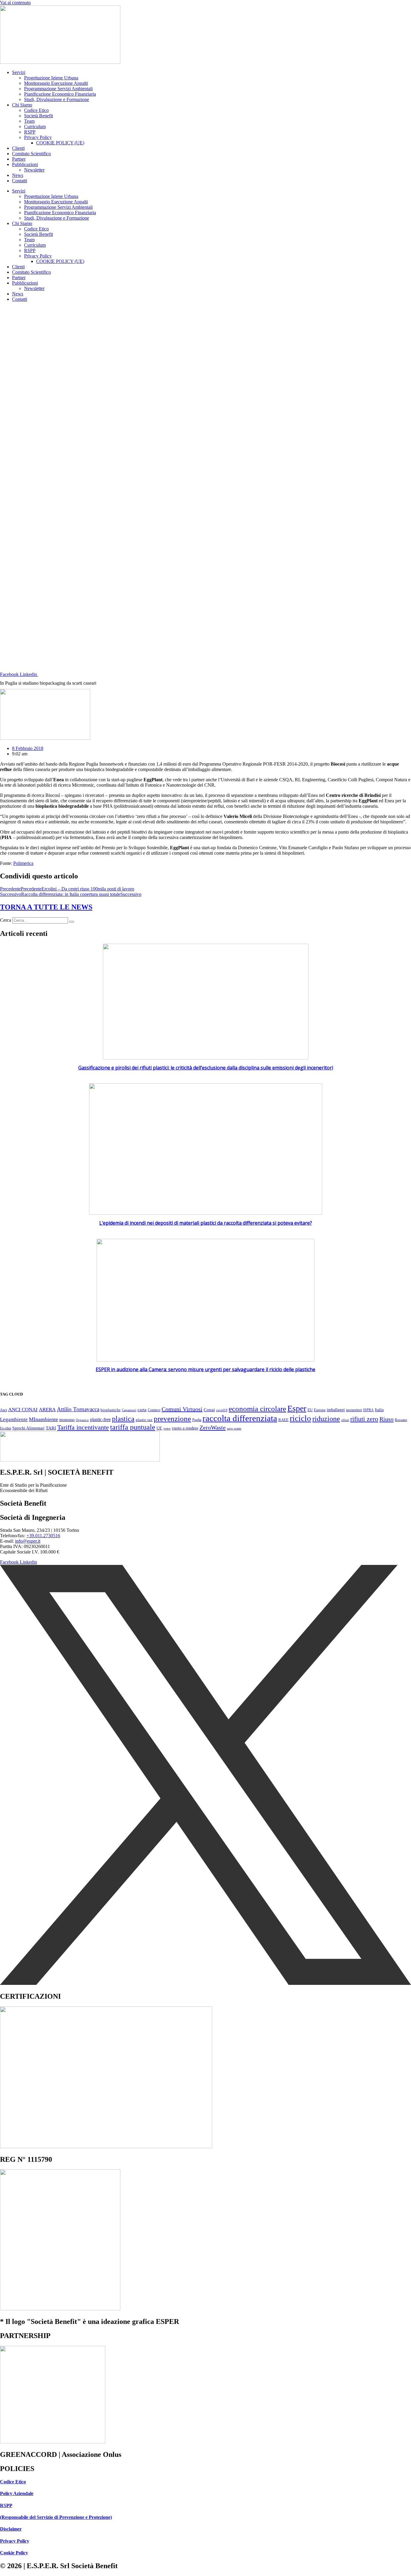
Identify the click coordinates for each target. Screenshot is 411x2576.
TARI (51, 1428)
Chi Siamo (22, 105)
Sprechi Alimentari (28, 1428)
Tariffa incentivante (83, 1427)
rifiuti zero (364, 1419)
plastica (123, 1419)
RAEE (283, 1420)
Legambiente (14, 1419)
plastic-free (100, 1419)
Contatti (20, 181)
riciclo (300, 1418)
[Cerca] (72, 922)
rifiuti (345, 1420)
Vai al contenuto (15, 3)
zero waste (234, 1428)
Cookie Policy (14, 2553)
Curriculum (35, 126)
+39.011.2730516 (43, 1536)
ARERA (47, 1410)
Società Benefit (39, 116)
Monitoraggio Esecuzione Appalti (56, 83)
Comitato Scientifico (31, 154)
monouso (67, 1420)
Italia (379, 1410)
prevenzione (172, 1419)
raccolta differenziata (240, 1418)
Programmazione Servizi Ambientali (58, 89)
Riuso (386, 1419)
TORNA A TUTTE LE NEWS (46, 907)
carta (142, 1410)
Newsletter (34, 170)
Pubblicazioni (25, 164)
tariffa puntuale (133, 1427)
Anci (3, 1410)
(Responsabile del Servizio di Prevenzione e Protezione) (56, 2517)
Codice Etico (36, 110)
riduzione (326, 1419)
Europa (320, 1410)
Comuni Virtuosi (182, 1409)
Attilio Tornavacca (78, 1409)
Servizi (19, 72)
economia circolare (257, 1409)
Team (29, 121)
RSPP (30, 132)
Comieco (154, 1410)
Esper (297, 1408)
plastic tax (144, 1420)
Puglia (197, 1420)
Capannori (129, 1410)
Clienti (18, 148)
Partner (19, 159)
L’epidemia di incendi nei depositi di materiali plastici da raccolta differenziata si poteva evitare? (206, 1223)
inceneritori (354, 1410)
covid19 (222, 1410)
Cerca (6, 920)
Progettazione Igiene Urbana (51, 78)
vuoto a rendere (185, 1428)
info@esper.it (28, 1541)
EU (310, 1410)
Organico (82, 1420)
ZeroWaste (213, 1427)
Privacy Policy (38, 137)
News (18, 175)
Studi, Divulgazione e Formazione (57, 99)
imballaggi (336, 1410)
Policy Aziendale (17, 2493)
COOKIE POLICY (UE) (60, 143)
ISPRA (368, 1410)
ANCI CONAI (23, 1410)
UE (159, 1428)
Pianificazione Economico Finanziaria (60, 94)
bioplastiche (111, 1410)
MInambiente (43, 1419)
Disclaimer (11, 2529)
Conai (209, 1410)
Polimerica (23, 863)
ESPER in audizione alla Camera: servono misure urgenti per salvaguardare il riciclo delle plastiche (205, 1369)
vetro (167, 1428)
